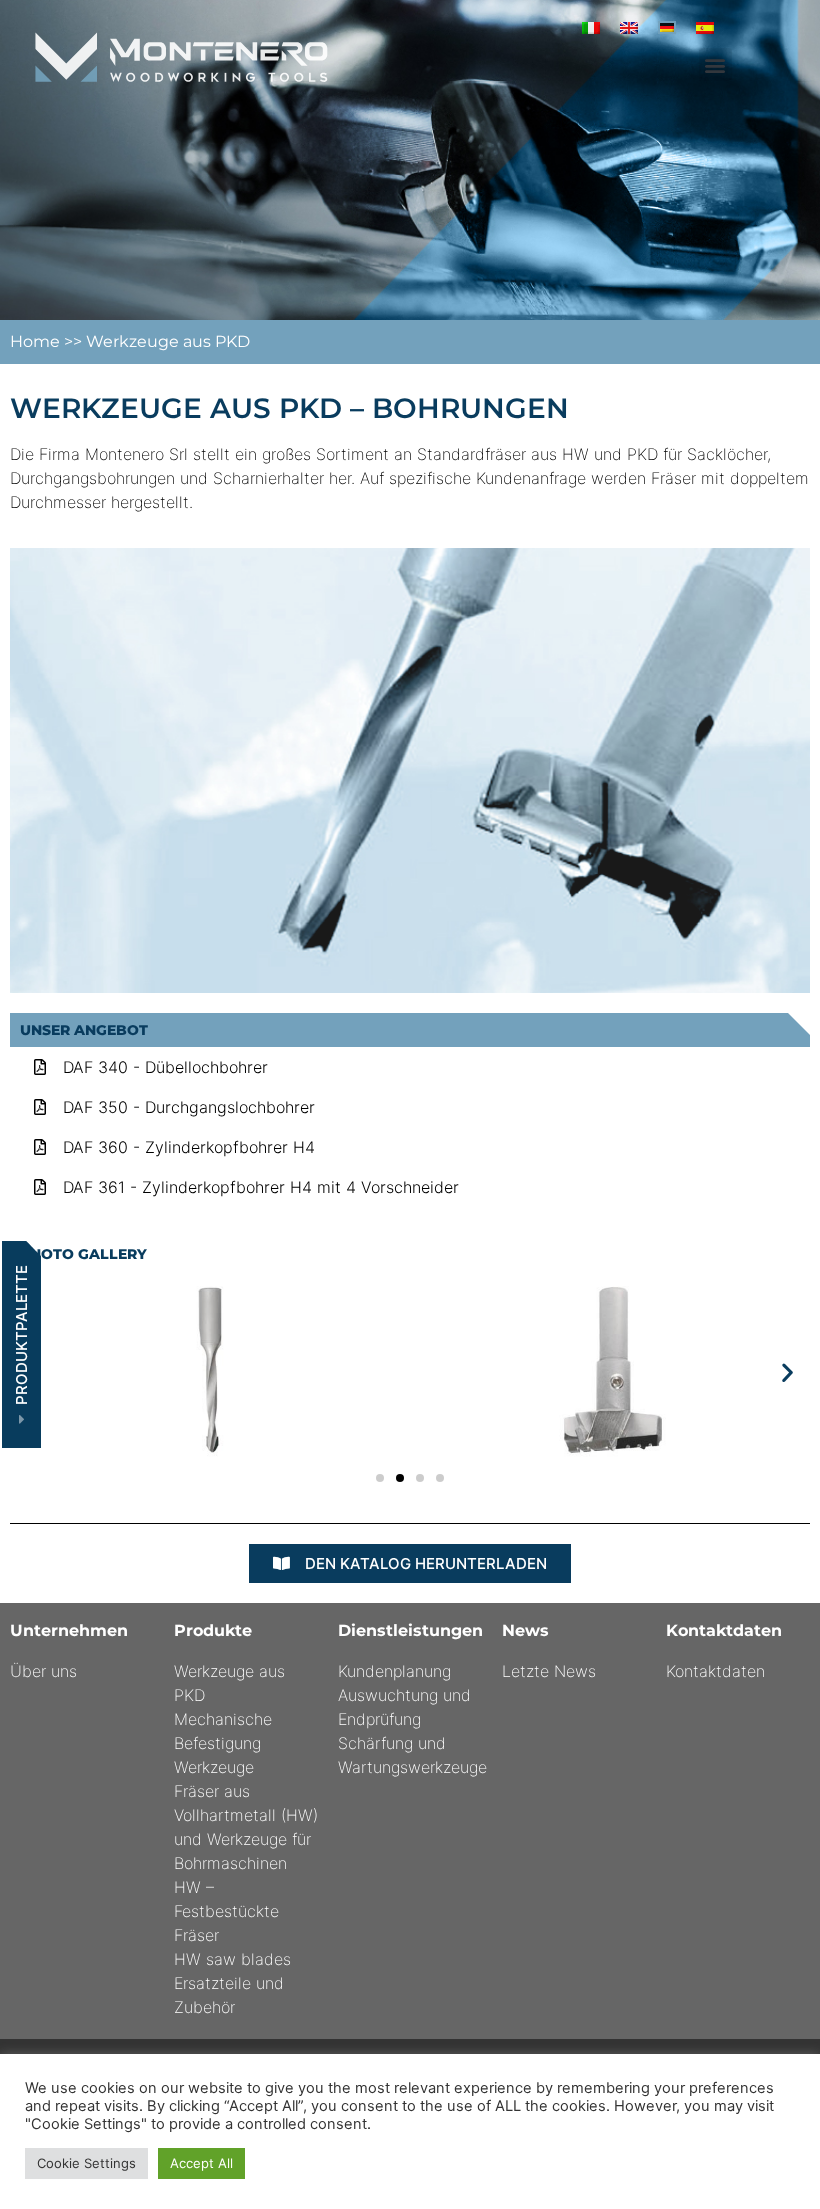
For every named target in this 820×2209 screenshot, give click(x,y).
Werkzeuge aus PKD (168, 341)
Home (37, 341)
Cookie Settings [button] (86, 2163)
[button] (715, 64)
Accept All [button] (201, 2163)
